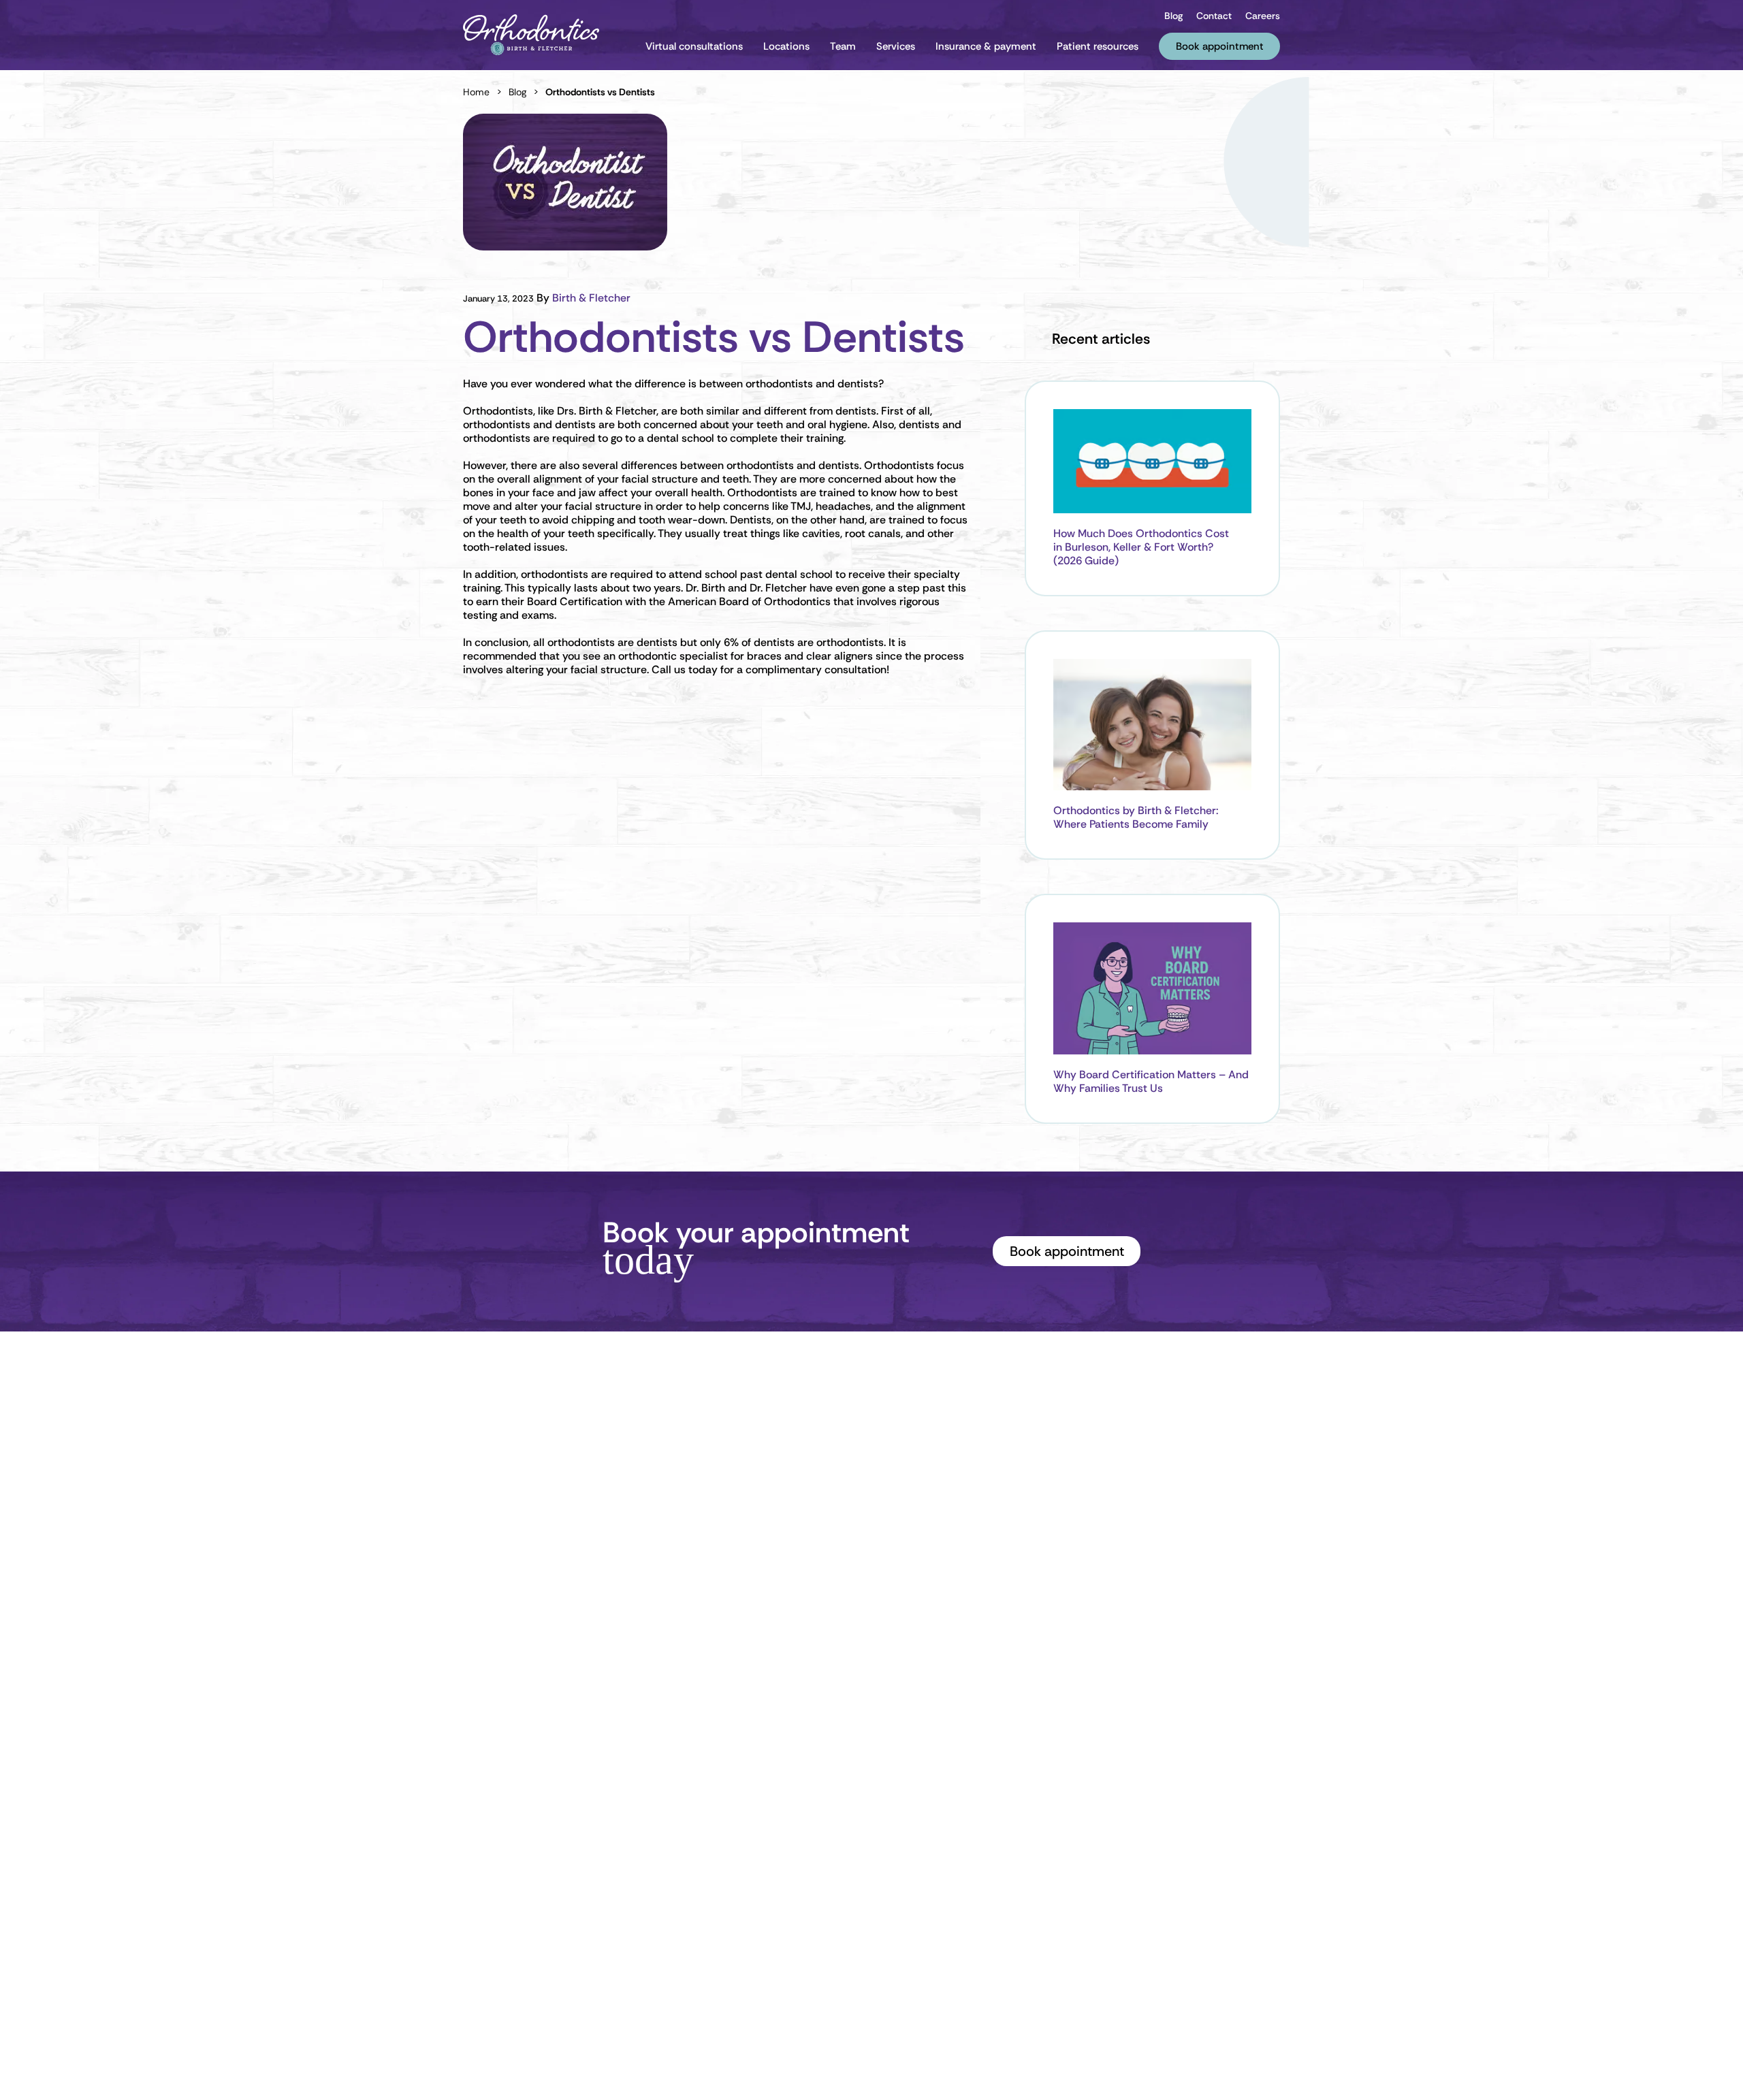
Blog (517, 92)
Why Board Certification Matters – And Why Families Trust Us (1151, 1082)
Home (476, 92)
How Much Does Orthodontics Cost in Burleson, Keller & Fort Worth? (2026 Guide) (1141, 547)
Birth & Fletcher (591, 298)
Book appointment (1067, 1251)
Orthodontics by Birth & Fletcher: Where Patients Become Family (1136, 818)
